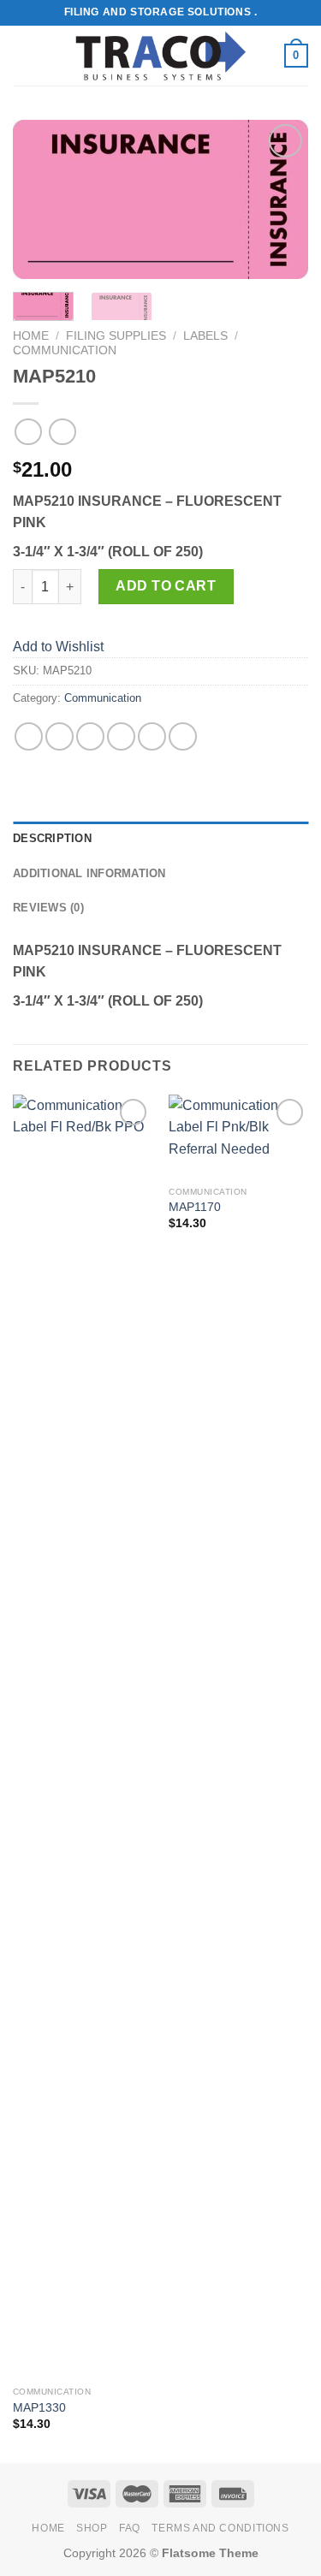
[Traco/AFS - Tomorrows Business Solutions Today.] (161, 56)
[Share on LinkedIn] (183, 736)
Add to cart (166, 586)
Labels (205, 336)
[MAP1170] (238, 1137)
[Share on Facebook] (59, 736)
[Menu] (23, 55)
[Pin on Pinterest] (152, 736)
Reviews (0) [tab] (48, 908)
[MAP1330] (83, 1736)
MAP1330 (39, 2408)
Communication (65, 350)
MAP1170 (195, 1207)
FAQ (130, 2528)
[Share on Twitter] (90, 736)
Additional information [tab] (89, 873)
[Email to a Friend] (121, 736)
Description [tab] (52, 838)
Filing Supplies (116, 336)
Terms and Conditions (220, 2528)
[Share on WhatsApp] (29, 736)
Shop (92, 2528)
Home (31, 336)
